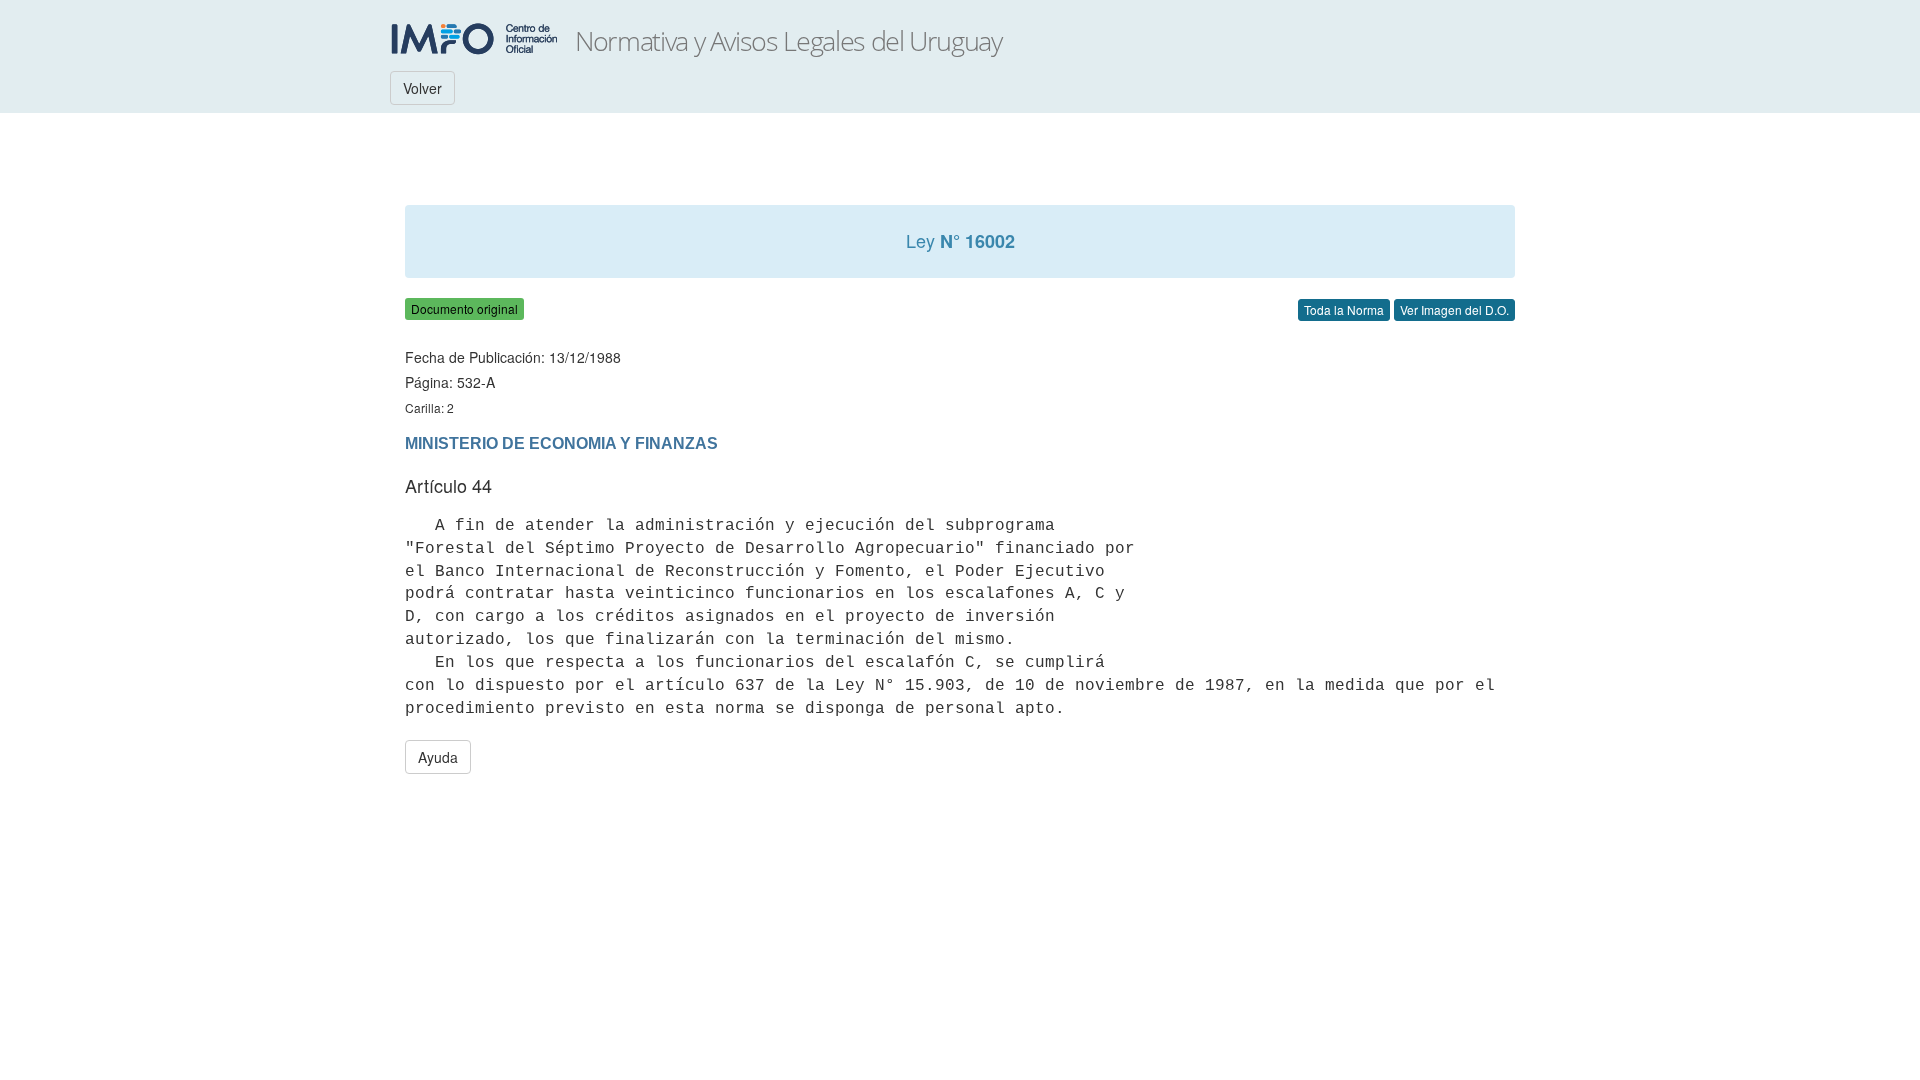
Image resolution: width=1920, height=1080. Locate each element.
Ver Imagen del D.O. (1454, 309)
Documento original (464, 308)
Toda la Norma (1344, 309)
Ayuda (438, 757)
